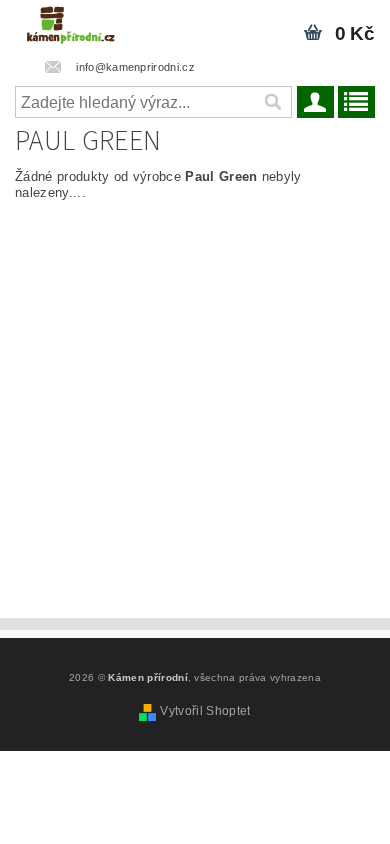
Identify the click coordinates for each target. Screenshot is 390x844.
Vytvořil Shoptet (205, 711)
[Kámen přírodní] (71, 26)
